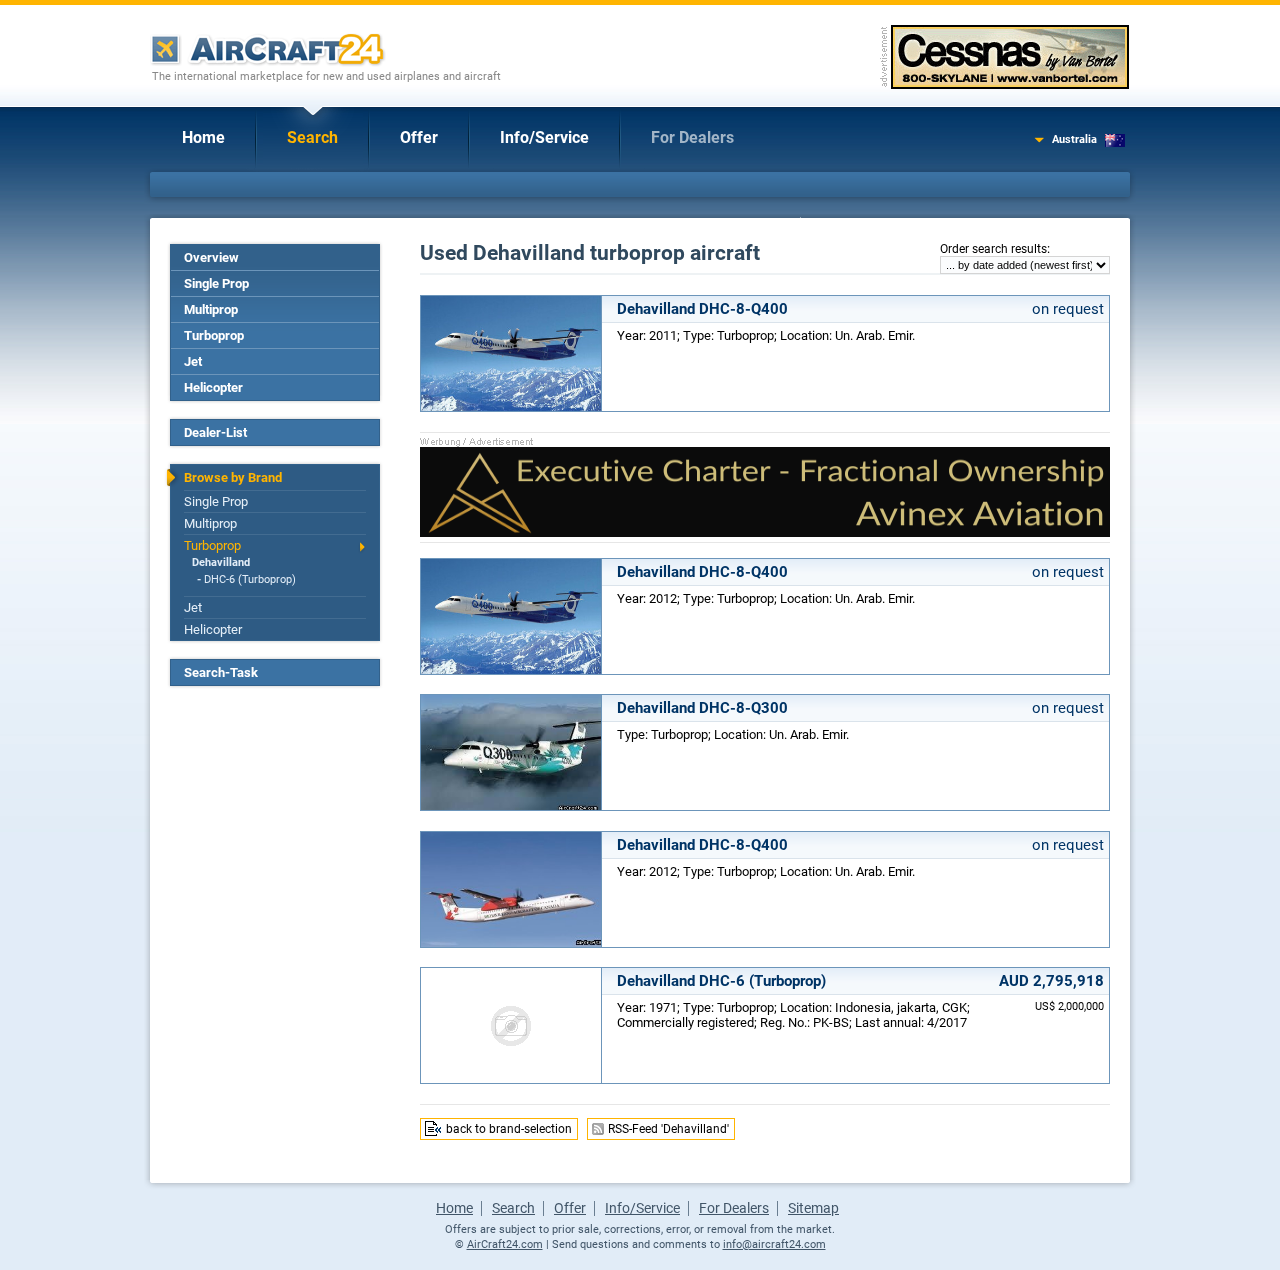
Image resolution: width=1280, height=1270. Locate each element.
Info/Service (544, 137)
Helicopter (213, 387)
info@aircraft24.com (774, 1244)
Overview (211, 257)
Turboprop (214, 335)
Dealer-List (215, 432)
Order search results (993, 249)
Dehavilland (221, 562)
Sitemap (813, 1208)
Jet (193, 361)
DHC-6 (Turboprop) (250, 579)
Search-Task (221, 672)
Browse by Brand (233, 477)
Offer (419, 137)
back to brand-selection (509, 1129)
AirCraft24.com (505, 1244)
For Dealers (692, 137)
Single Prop (216, 283)
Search (312, 137)
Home (203, 137)
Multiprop (211, 309)
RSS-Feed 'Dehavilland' (668, 1129)
